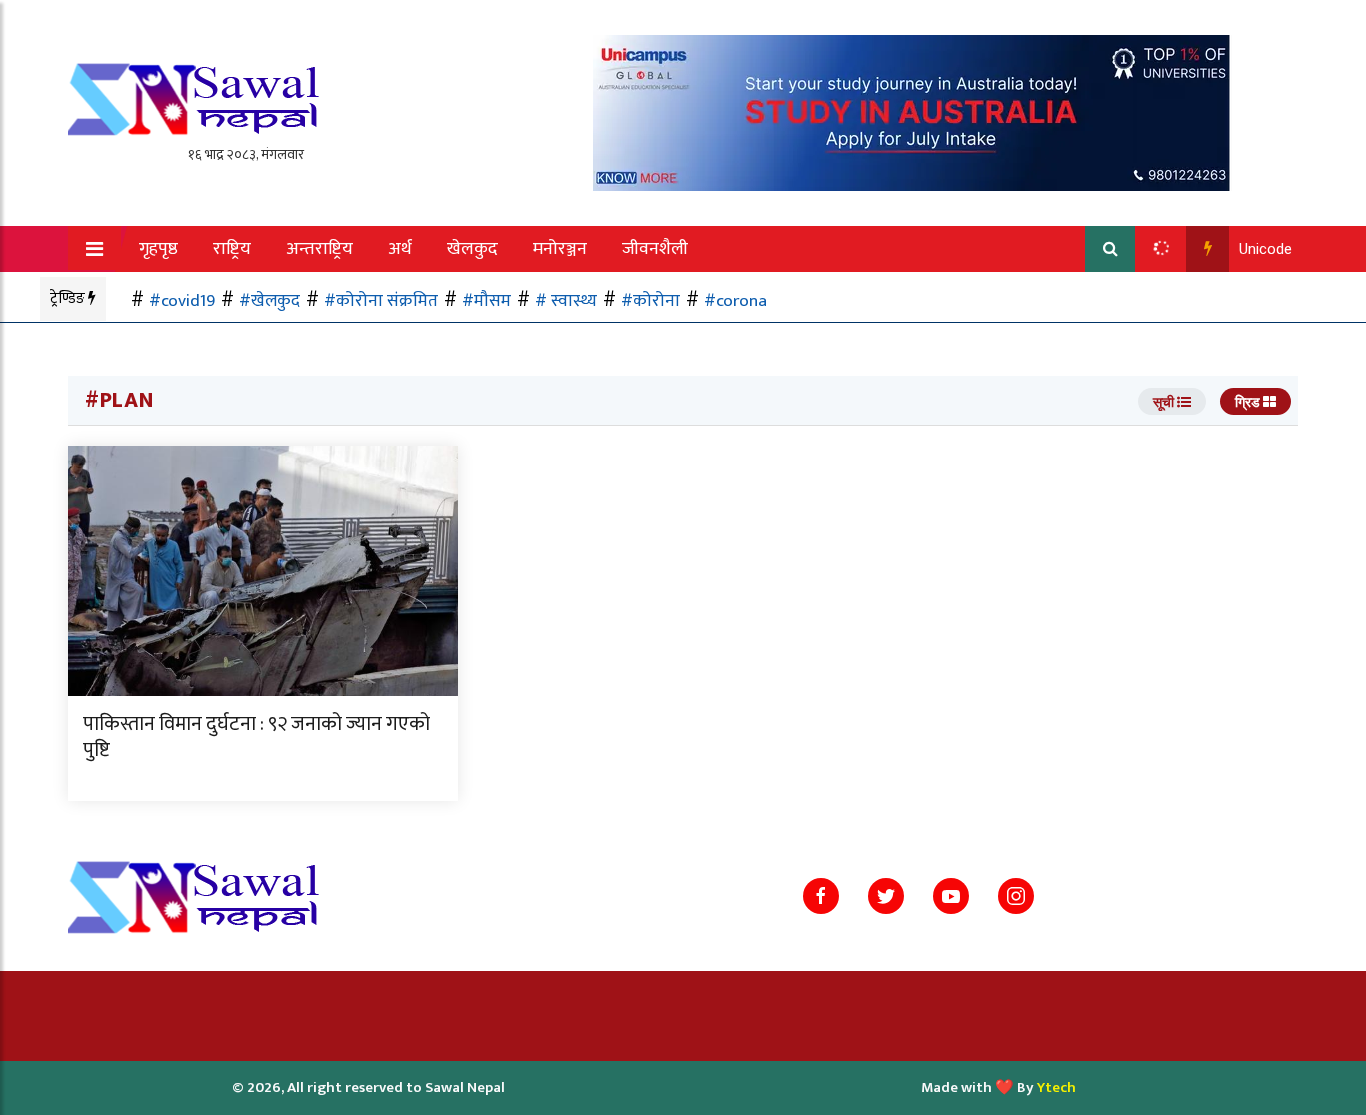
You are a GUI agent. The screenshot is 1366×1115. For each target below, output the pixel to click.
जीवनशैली (655, 249)
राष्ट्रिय (232, 249)
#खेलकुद (269, 300)
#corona (735, 300)
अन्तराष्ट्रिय (319, 249)
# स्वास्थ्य (566, 300)
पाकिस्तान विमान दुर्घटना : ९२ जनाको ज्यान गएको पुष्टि (256, 737)
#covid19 (182, 300)
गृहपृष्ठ (158, 249)
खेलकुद (472, 249)
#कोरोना (650, 300)
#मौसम (486, 300)
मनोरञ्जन (560, 249)
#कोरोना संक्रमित (381, 300)
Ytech (1056, 1087)
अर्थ (400, 249)
